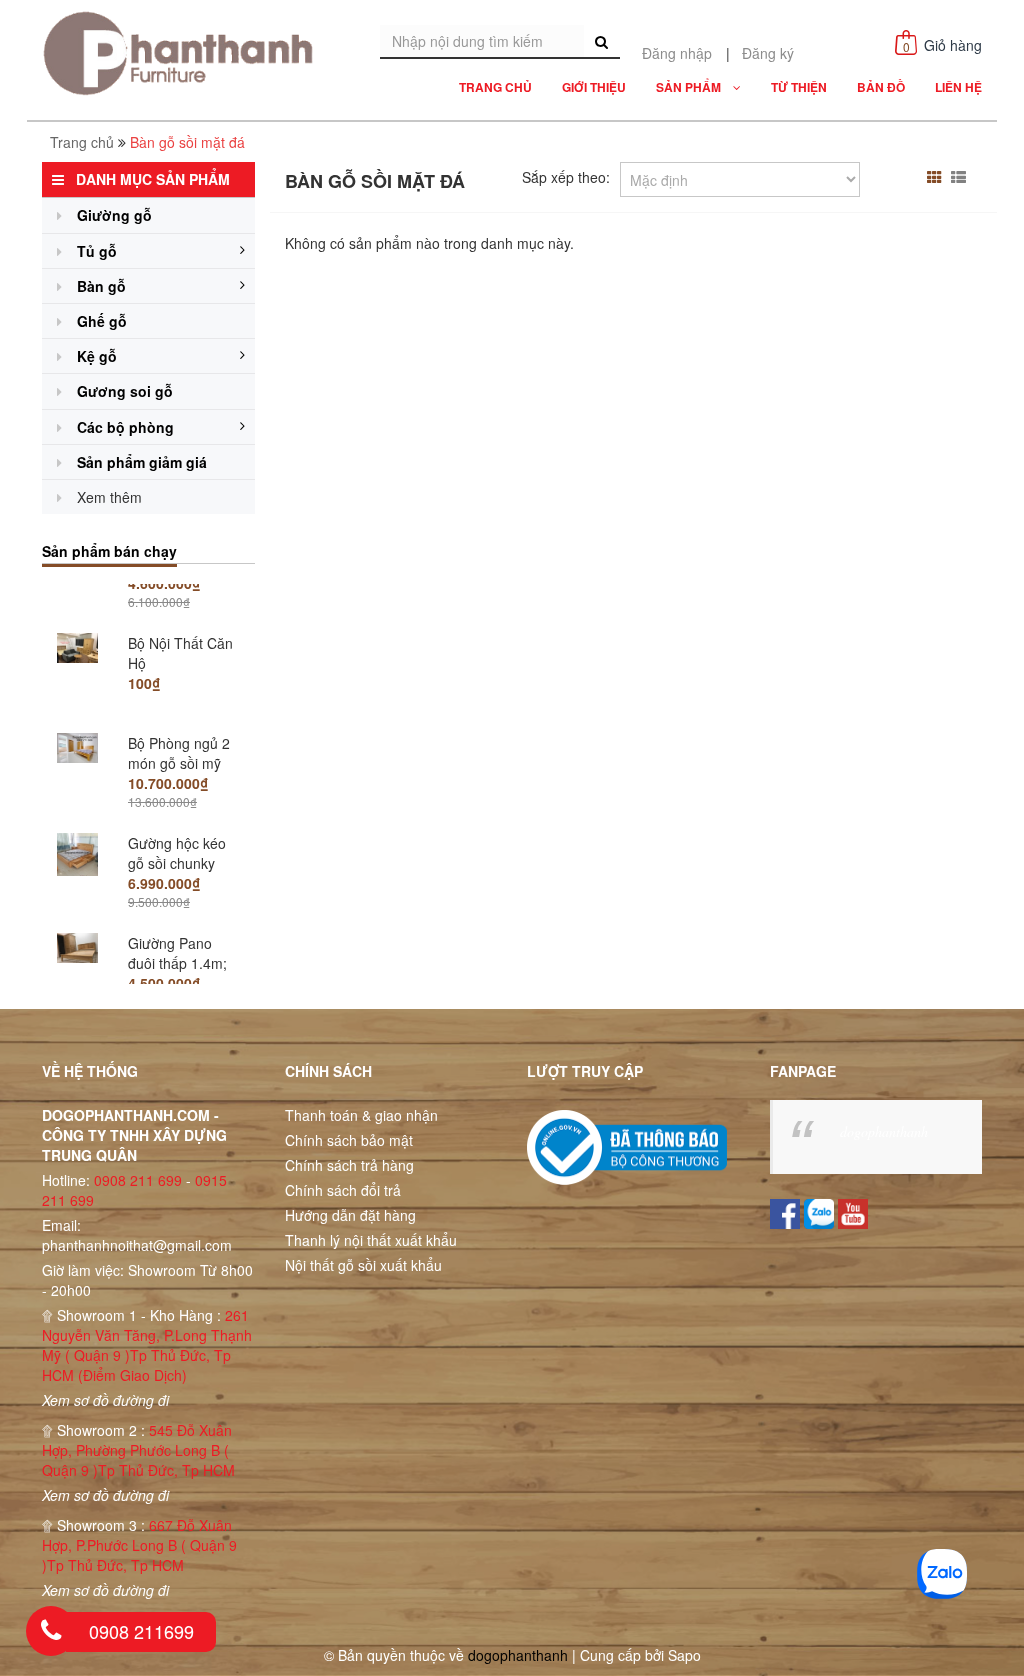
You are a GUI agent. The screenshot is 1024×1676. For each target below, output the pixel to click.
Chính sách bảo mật (349, 1140)
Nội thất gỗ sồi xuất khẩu (363, 1265)
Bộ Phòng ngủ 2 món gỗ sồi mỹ (179, 715)
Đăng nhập (677, 53)
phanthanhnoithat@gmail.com (137, 1245)
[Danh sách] (961, 177)
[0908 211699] (51, 1631)
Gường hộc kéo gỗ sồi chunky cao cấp (177, 825)
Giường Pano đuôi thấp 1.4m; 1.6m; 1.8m (177, 925)
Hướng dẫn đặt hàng (350, 1215)
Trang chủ (82, 142)
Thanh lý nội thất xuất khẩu (371, 1240)
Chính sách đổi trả (343, 1190)
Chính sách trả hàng (349, 1165)
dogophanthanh (884, 1131)
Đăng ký (768, 53)
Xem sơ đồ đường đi (105, 1400)
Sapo (684, 1655)
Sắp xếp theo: (566, 177)
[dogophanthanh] (184, 53)
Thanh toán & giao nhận (361, 1115)
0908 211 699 (138, 1180)
